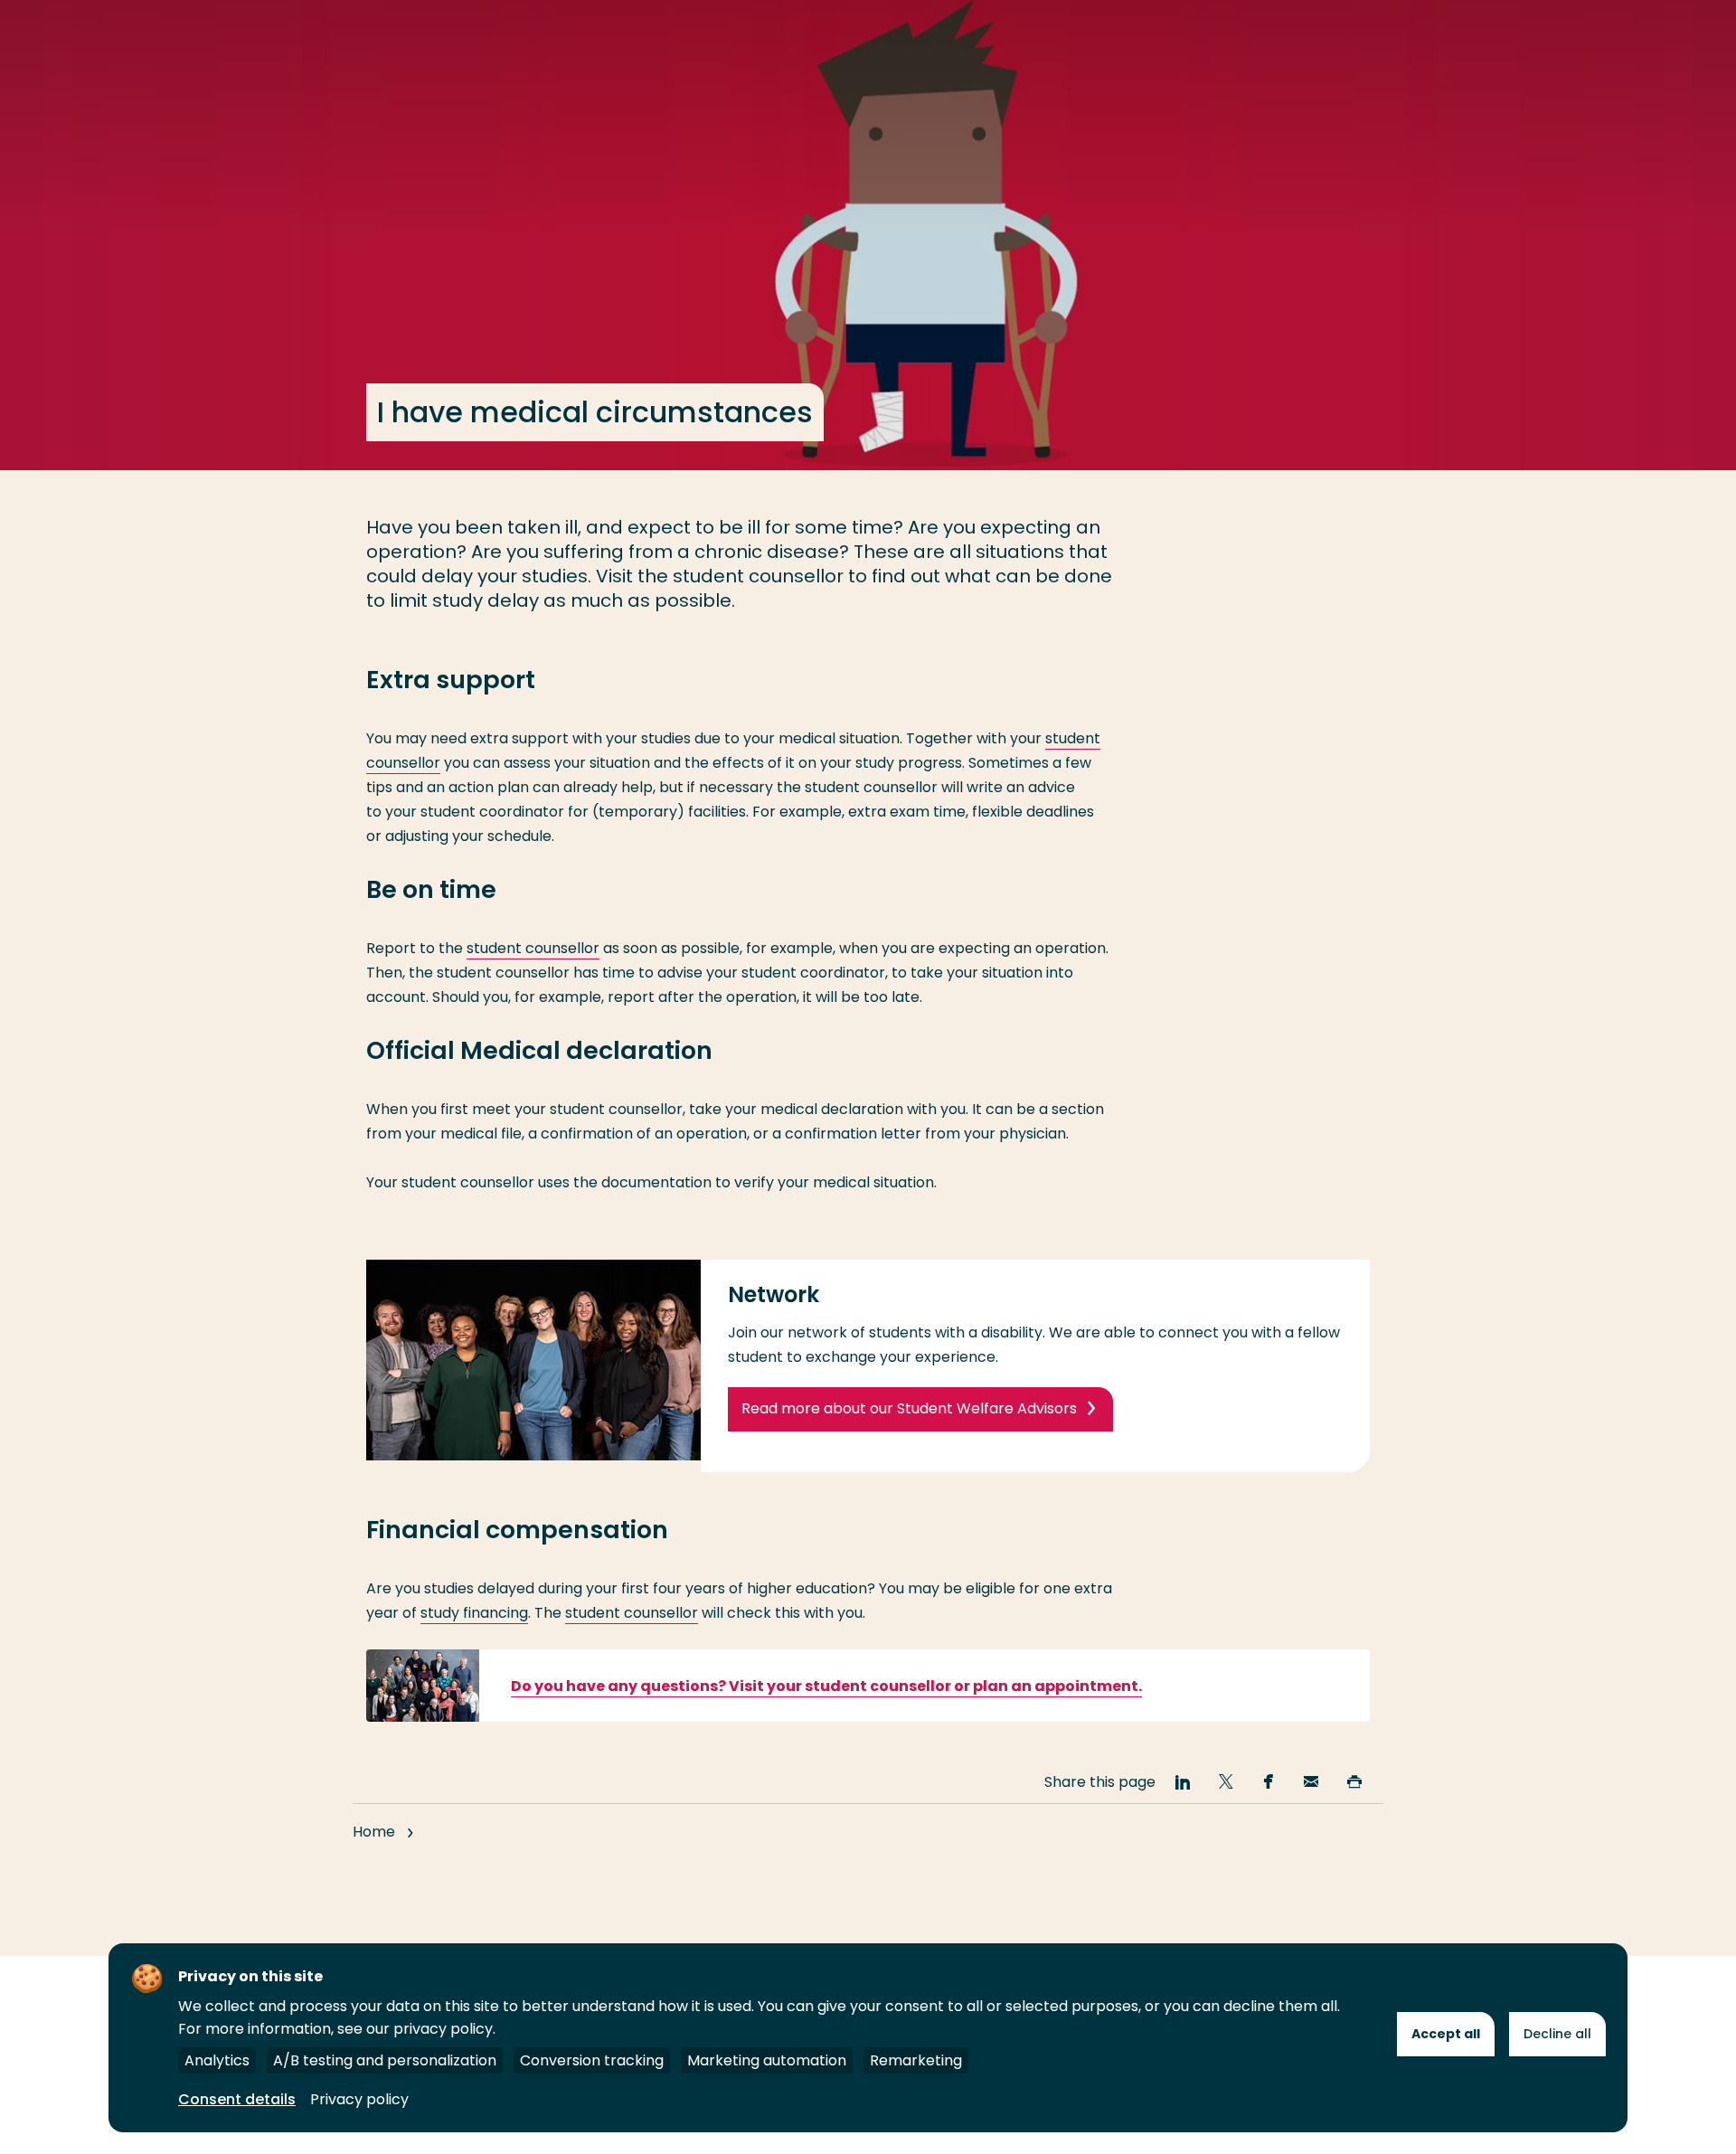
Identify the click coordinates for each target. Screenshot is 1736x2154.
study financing (474, 1613)
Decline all (1557, 2034)
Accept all (1446, 2034)
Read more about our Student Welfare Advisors (909, 1408)
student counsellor (533, 948)
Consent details (237, 2099)
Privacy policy (359, 2099)
